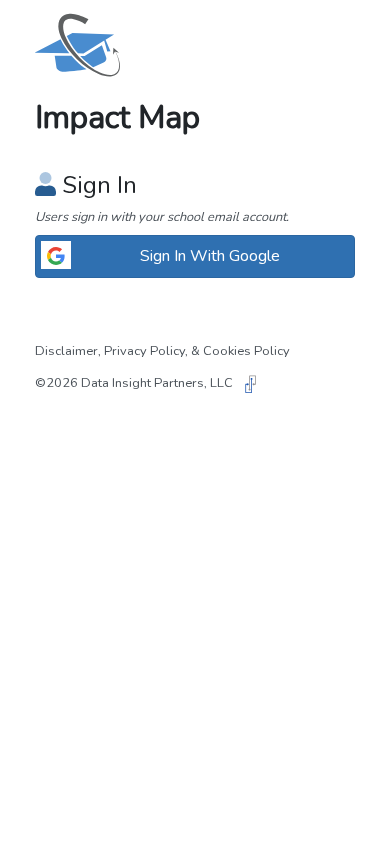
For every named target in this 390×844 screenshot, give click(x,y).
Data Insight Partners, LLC (158, 383)
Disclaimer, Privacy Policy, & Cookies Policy (162, 351)
